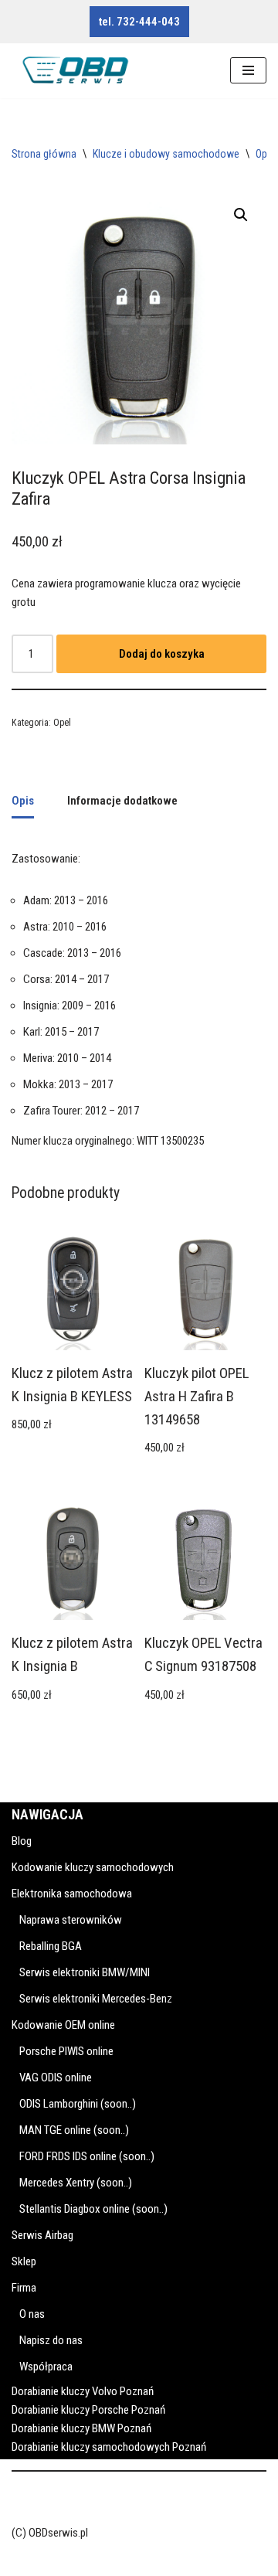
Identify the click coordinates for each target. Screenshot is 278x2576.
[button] (241, 215)
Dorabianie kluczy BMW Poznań (81, 2428)
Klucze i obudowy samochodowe (166, 154)
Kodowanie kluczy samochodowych (93, 1867)
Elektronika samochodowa (72, 1894)
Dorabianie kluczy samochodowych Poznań (109, 2447)
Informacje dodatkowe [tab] (122, 801)
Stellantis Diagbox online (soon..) (93, 2209)
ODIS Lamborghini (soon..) (78, 2104)
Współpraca (46, 2367)
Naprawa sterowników (71, 1920)
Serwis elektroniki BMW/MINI (85, 1972)
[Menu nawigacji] (248, 70)
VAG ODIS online (56, 2077)
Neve (23, 2561)
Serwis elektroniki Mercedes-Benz (96, 1999)
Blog (22, 1841)
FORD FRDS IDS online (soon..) (87, 2156)
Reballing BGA (51, 1946)
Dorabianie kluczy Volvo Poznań (83, 2391)
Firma (24, 2288)
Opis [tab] (23, 801)
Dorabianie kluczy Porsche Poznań (88, 2410)
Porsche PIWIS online (66, 2051)
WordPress (121, 2561)
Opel (265, 154)
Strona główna (44, 154)
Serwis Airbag (42, 2235)
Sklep (24, 2261)
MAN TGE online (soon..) (74, 2130)
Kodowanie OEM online (63, 2025)
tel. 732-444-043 (139, 22)
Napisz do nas (51, 2340)
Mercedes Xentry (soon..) (76, 2183)
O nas (32, 2314)
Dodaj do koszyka (162, 654)
